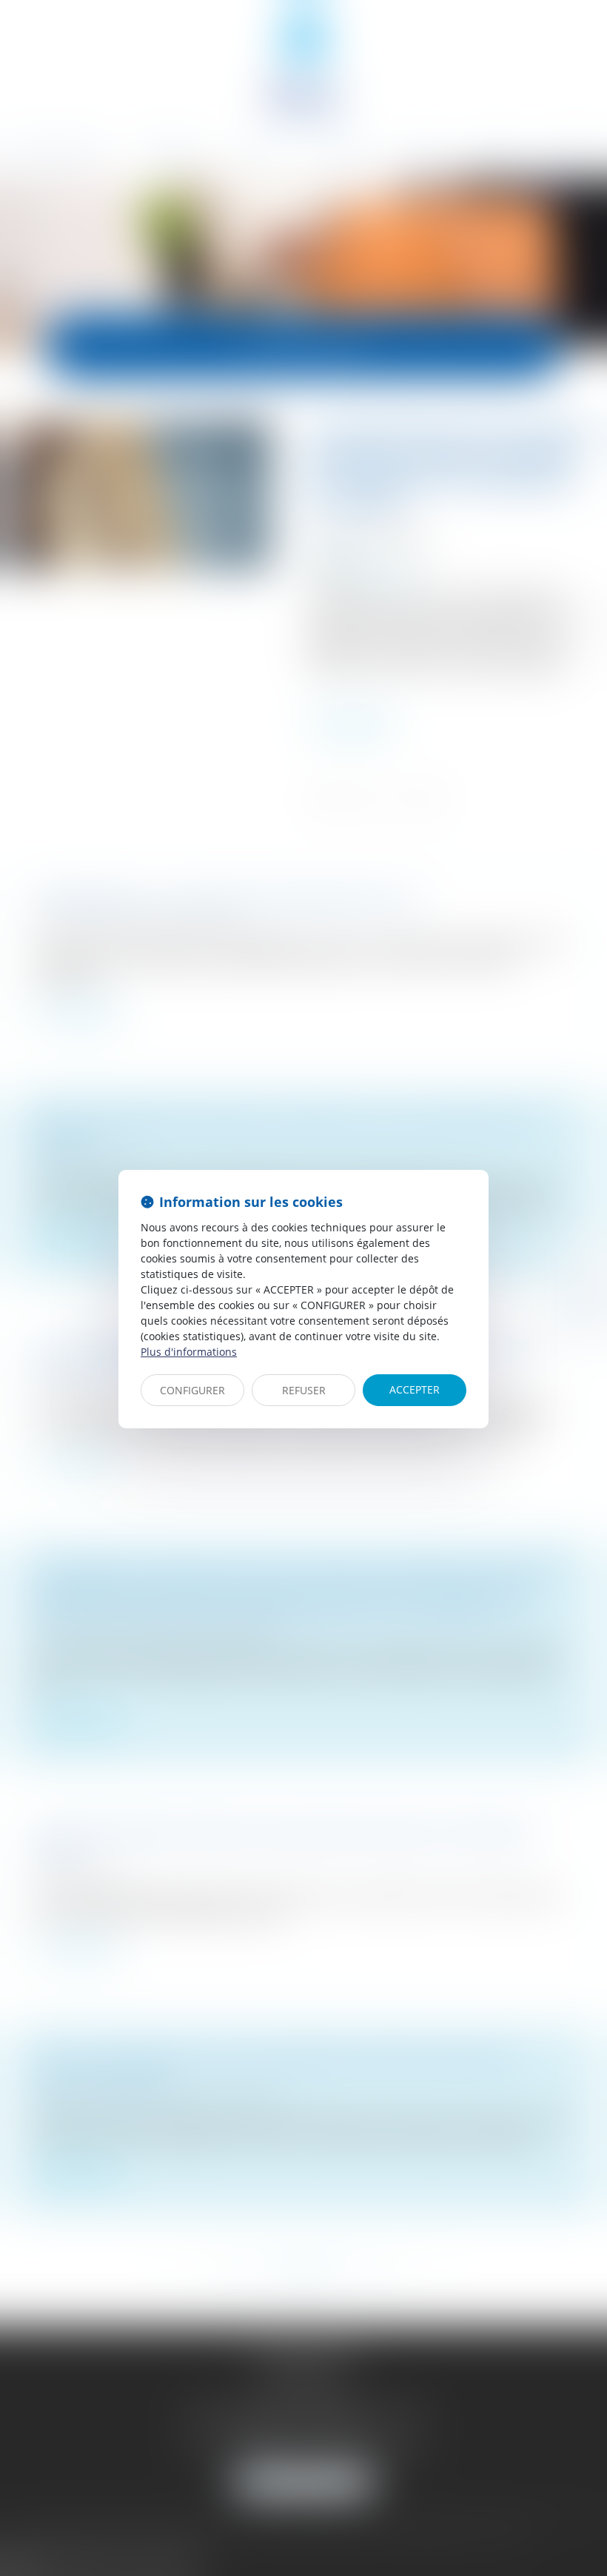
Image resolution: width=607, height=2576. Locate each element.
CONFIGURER (192, 1390)
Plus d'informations (189, 1352)
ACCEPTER (415, 1389)
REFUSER (304, 1390)
